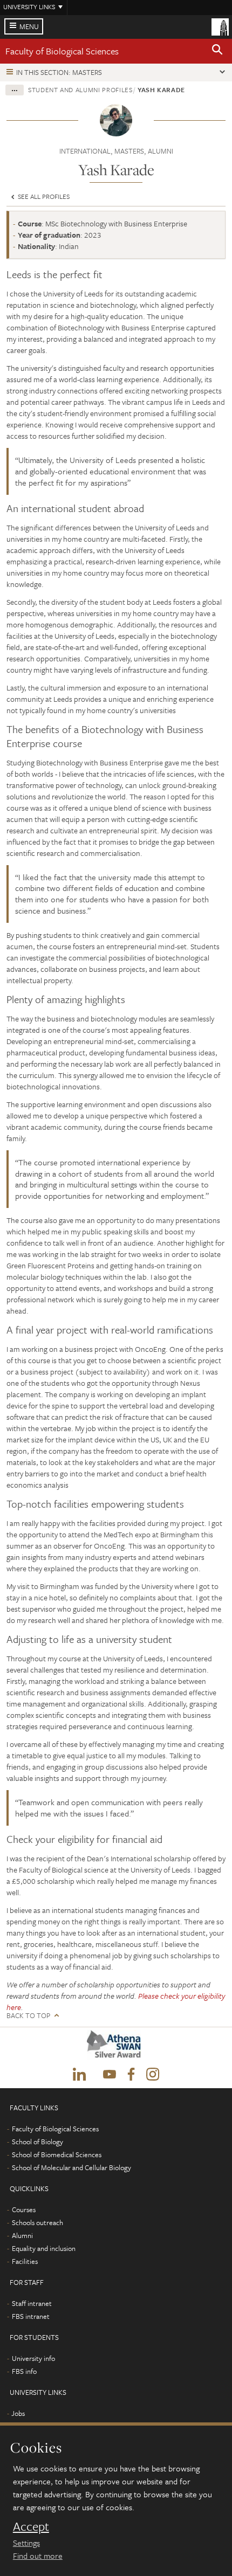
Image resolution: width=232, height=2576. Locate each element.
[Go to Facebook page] (131, 2075)
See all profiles (43, 196)
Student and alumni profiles (80, 89)
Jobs (18, 2413)
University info (33, 2358)
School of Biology (37, 2142)
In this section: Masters (59, 72)
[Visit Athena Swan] (116, 2047)
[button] (217, 51)
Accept (31, 2526)
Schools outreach (37, 2222)
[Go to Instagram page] (153, 2075)
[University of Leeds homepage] (220, 26)
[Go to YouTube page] (110, 2075)
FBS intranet (31, 2316)
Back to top (28, 2016)
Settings (26, 2543)
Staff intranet (32, 2303)
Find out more (38, 2556)
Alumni (22, 2235)
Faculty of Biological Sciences (62, 51)
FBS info (24, 2371)
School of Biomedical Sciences (57, 2154)
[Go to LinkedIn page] (79, 2075)
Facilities (25, 2261)
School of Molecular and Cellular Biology (71, 2167)
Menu (29, 26)
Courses (24, 2209)
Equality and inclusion (44, 2248)
